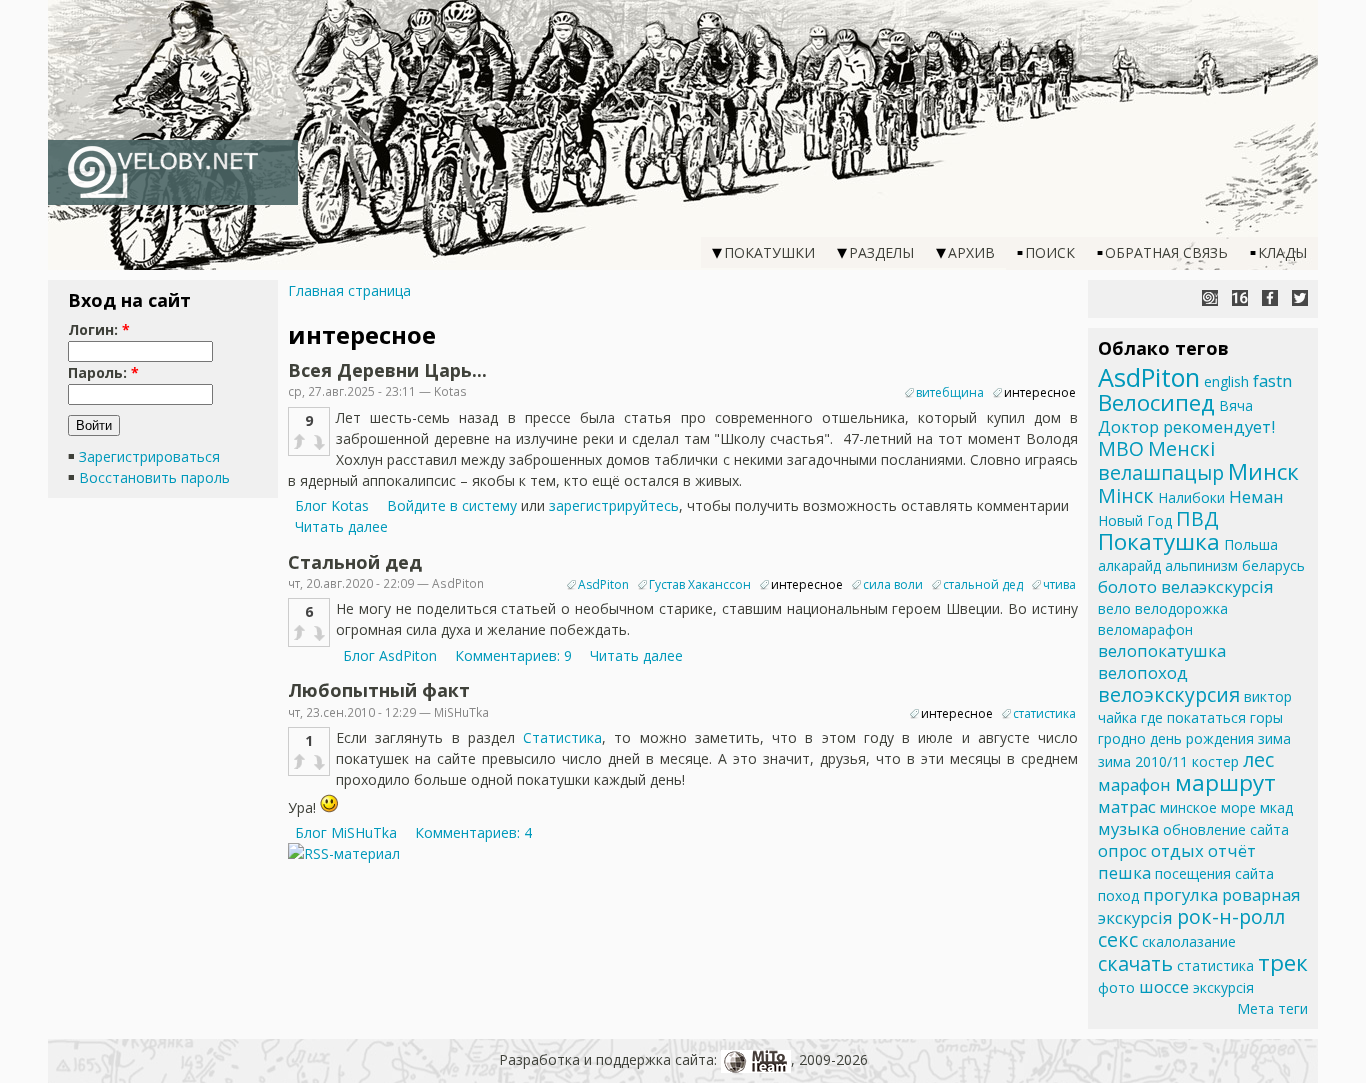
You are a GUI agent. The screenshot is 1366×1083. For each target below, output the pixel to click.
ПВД (1197, 518)
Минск (1263, 471)
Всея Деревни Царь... (387, 370)
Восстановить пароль (154, 477)
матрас (1127, 806)
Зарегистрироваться (149, 456)
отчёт (1232, 850)
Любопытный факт (379, 690)
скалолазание (1189, 941)
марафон (1134, 784)
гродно (1122, 738)
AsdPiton (603, 584)
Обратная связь (1166, 252)
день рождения (1202, 738)
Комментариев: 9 (513, 655)
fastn (1272, 380)
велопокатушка (1162, 650)
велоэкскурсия (1169, 694)
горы (1266, 717)
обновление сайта (1226, 829)
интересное (1040, 392)
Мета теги (1272, 1008)
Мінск (1126, 495)
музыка (1128, 828)
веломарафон (1145, 629)
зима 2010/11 (1143, 761)
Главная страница (349, 290)
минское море (1208, 807)
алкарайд (1129, 565)
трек (1283, 962)
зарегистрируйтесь (614, 505)
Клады (1282, 252)
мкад (1276, 807)
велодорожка (1181, 608)
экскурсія (1223, 987)
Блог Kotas (332, 505)
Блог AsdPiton (390, 655)
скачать (1135, 963)
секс (1118, 939)
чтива (1059, 584)
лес (1258, 759)
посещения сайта (1214, 873)
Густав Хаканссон (700, 584)
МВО (1121, 448)
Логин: (99, 329)
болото (1127, 586)
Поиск (1050, 252)
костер (1215, 761)
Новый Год (1135, 520)
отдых (1177, 850)
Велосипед (1156, 402)
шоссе (1164, 986)
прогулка (1180, 894)
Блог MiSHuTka (346, 832)
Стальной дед (355, 562)
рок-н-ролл (1231, 916)
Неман (1256, 496)
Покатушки (769, 252)
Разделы (881, 252)
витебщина (950, 392)
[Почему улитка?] (1210, 298)
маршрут (1225, 782)
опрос (1122, 850)
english (1226, 381)
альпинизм (1201, 565)
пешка (1124, 872)
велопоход (1143, 672)
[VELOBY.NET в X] (1300, 298)
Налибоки (1191, 497)
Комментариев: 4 (473, 832)
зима (1274, 738)
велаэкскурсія (1217, 586)
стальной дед (983, 584)
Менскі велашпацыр (1161, 460)
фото (1116, 987)
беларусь (1273, 565)
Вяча (1236, 405)
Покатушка (1159, 541)
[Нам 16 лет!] (1240, 298)
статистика (1044, 713)
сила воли (893, 584)
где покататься (1193, 717)
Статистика (562, 737)
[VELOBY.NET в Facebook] (1270, 298)
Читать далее (341, 526)
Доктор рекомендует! (1186, 426)
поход (1118, 895)
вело (1114, 608)
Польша (1251, 544)
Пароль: (103, 372)
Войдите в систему (452, 505)
